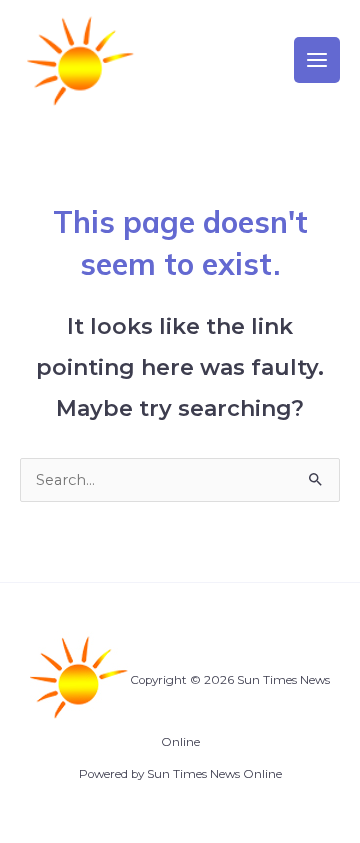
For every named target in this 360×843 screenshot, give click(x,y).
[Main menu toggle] (317, 60)
